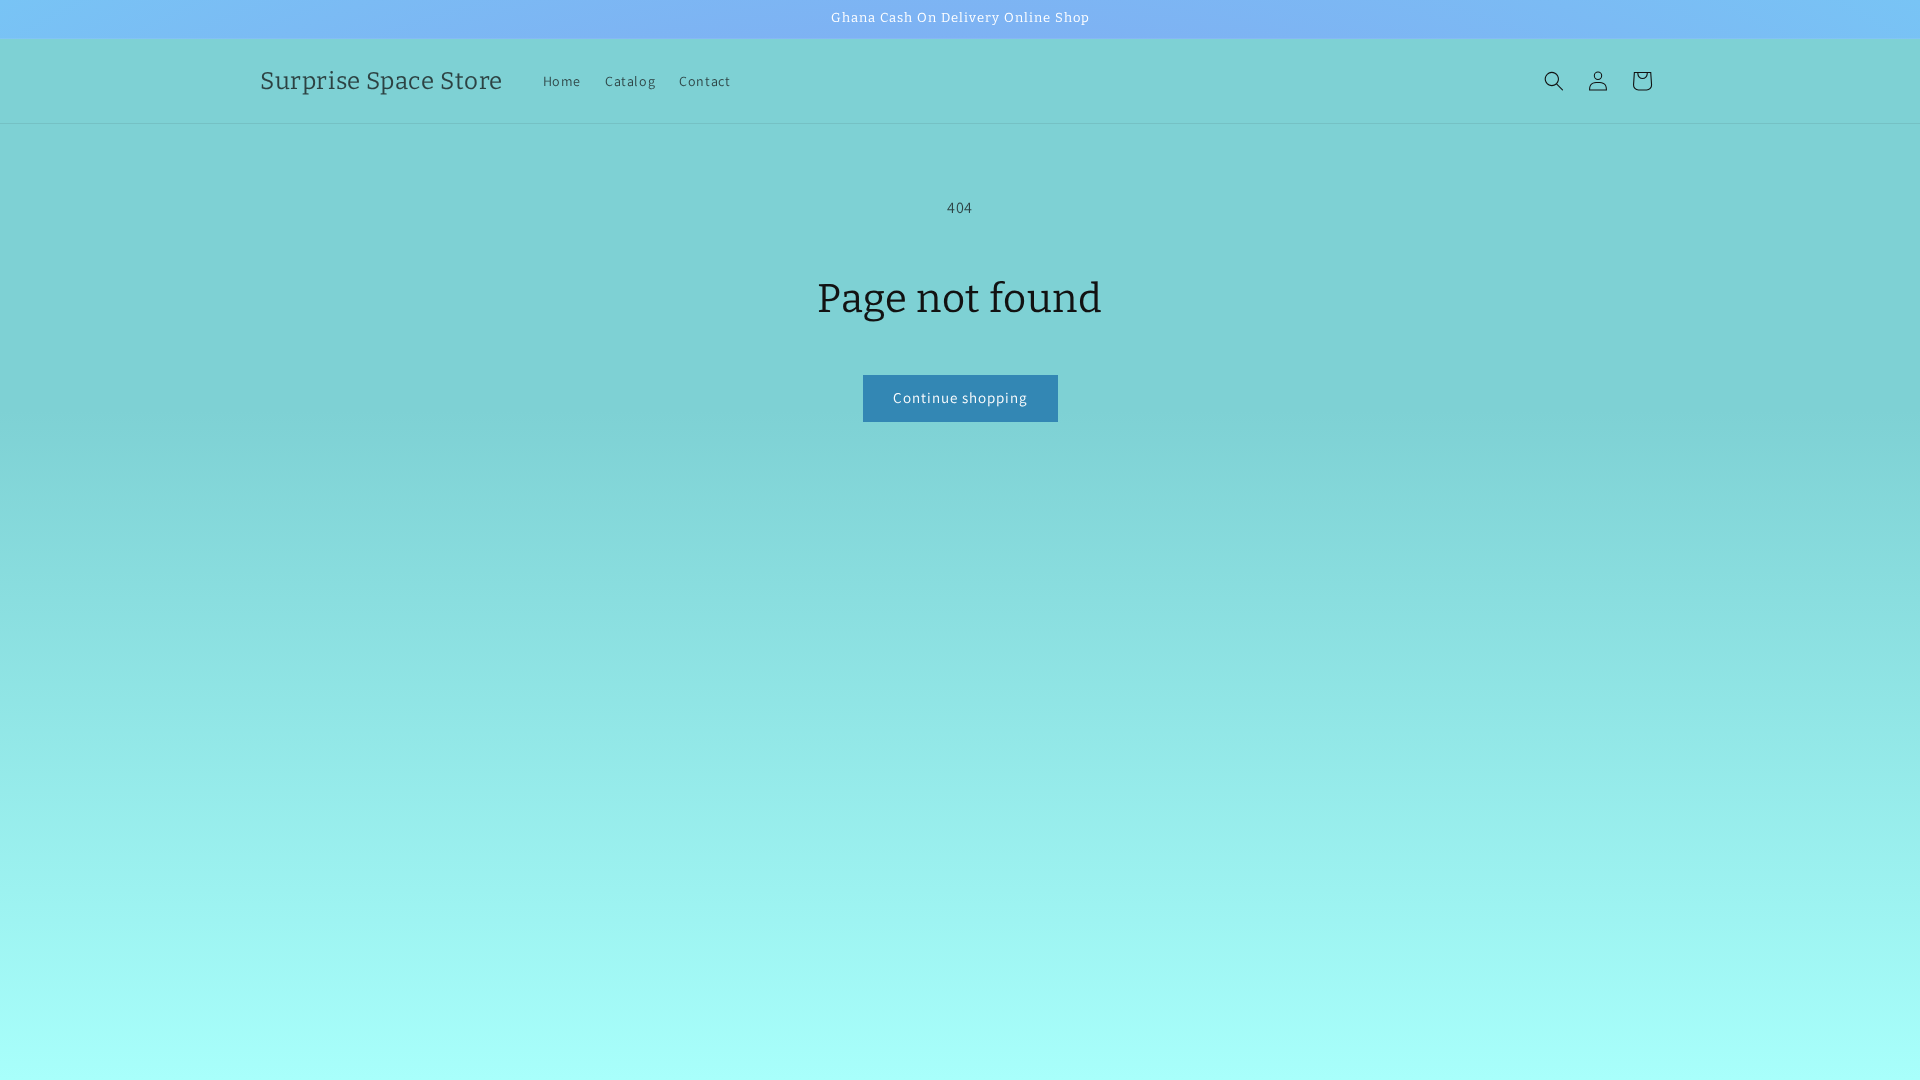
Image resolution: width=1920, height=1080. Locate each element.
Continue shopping (960, 397)
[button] (1554, 81)
